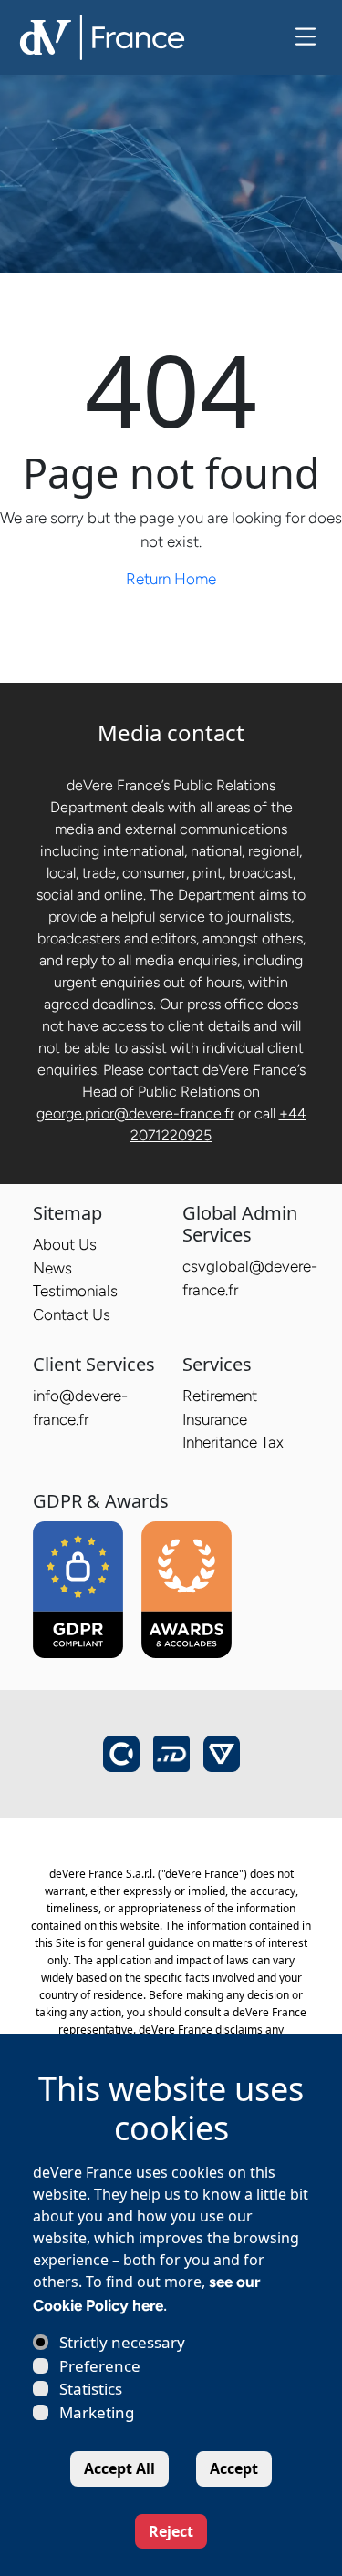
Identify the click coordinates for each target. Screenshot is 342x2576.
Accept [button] (234, 2468)
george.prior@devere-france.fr (135, 1113)
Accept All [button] (119, 2468)
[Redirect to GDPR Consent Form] (78, 1590)
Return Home (171, 579)
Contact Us (72, 1314)
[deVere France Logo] (102, 36)
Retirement (220, 1396)
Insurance (215, 1419)
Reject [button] (171, 2531)
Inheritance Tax (233, 1442)
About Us (65, 1244)
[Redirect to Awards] (187, 1590)
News (52, 1268)
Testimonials (75, 1291)
